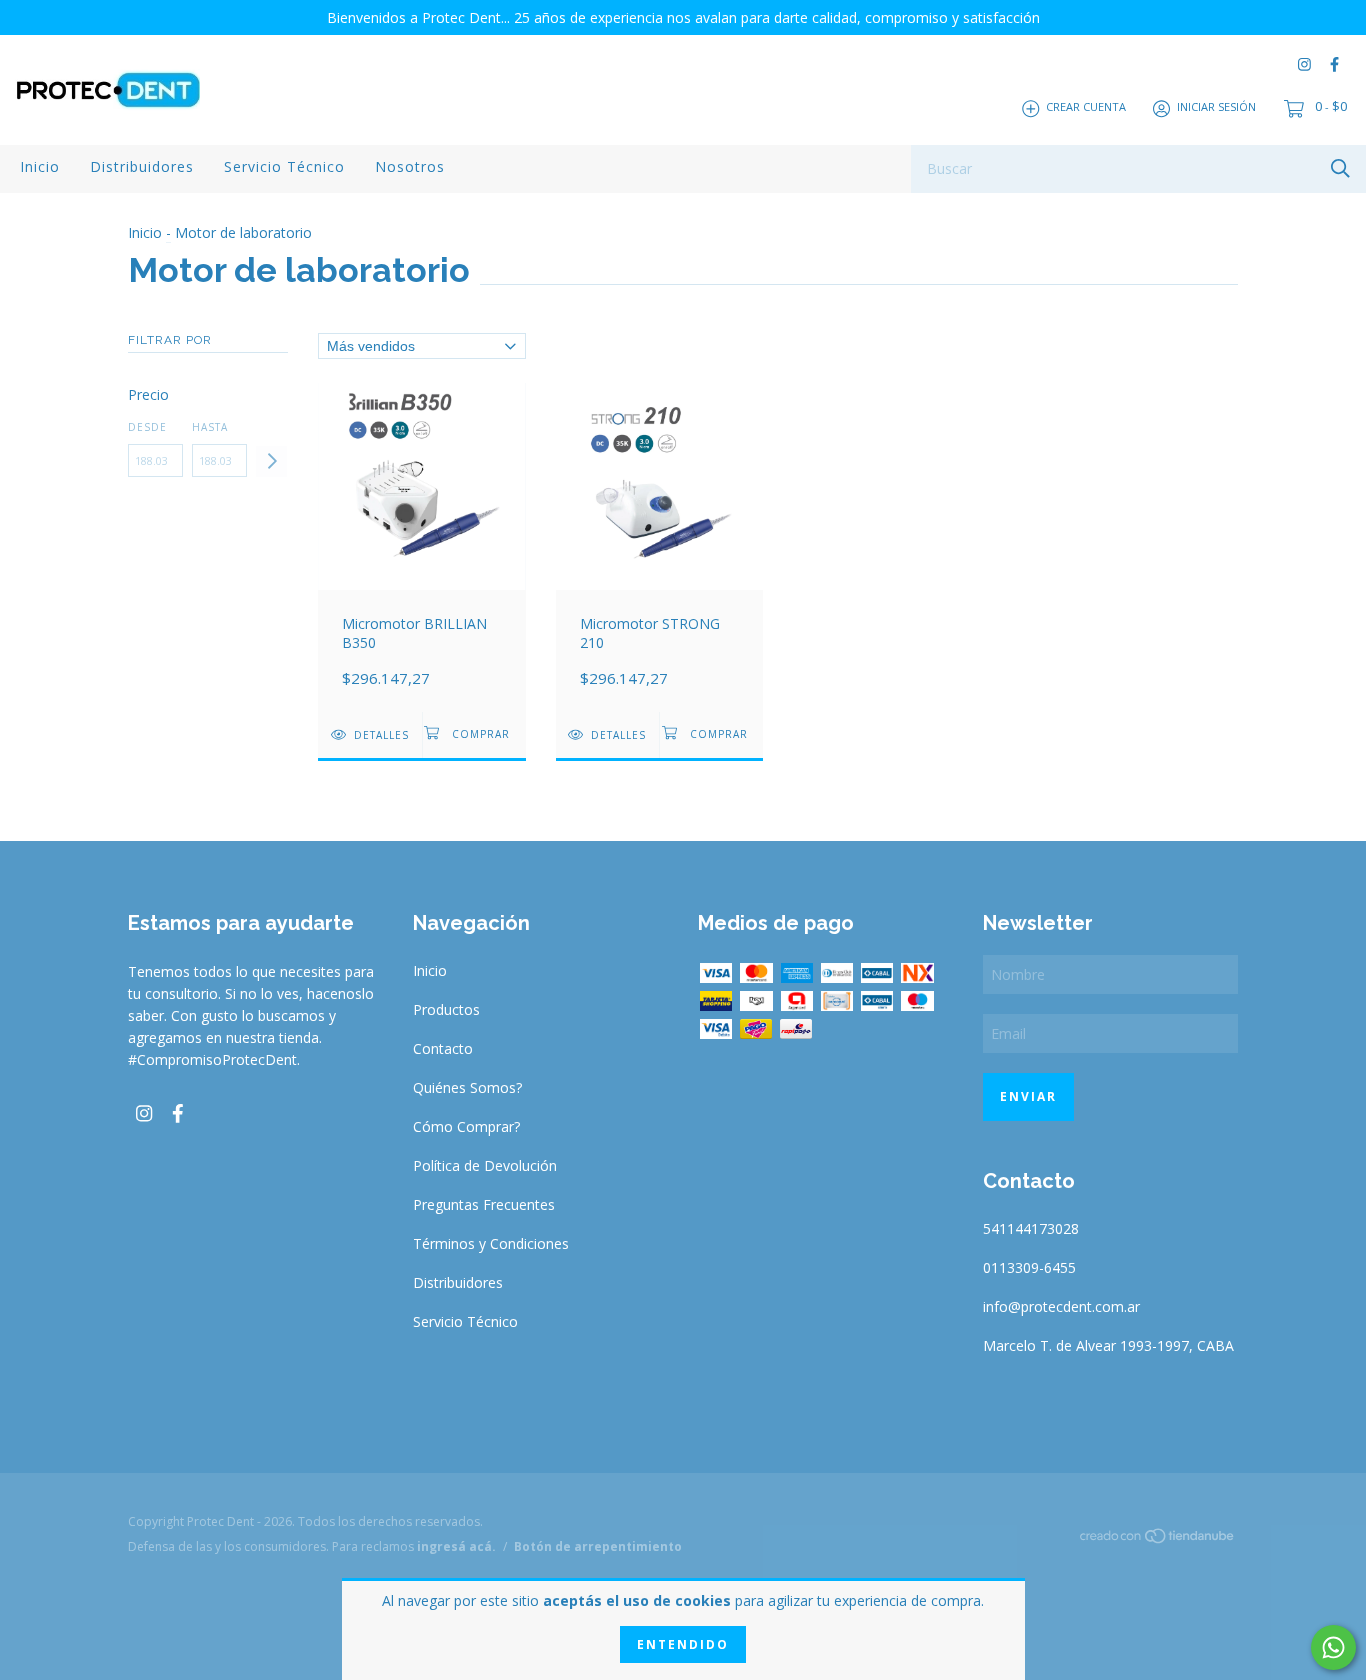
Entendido (683, 1644)
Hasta (210, 427)
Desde (147, 427)
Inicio (40, 166)
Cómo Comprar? (466, 1126)
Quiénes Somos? (467, 1087)
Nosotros (410, 166)
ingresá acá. (456, 1546)
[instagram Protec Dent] (1304, 64)
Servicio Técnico (284, 166)
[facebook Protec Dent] (1334, 64)
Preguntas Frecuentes (484, 1204)
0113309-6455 (1029, 1267)
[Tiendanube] (1158, 1539)
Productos (446, 1009)
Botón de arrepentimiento (598, 1546)
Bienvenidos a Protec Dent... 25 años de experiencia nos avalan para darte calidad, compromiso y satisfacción (683, 17)
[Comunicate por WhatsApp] (1333, 1647)
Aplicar (271, 461)
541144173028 (1031, 1228)
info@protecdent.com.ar (1061, 1306)
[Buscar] (1340, 167)
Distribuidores (142, 166)
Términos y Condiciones (491, 1243)
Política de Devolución (485, 1165)
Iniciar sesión (1216, 107)
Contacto (443, 1048)
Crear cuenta (1086, 107)
